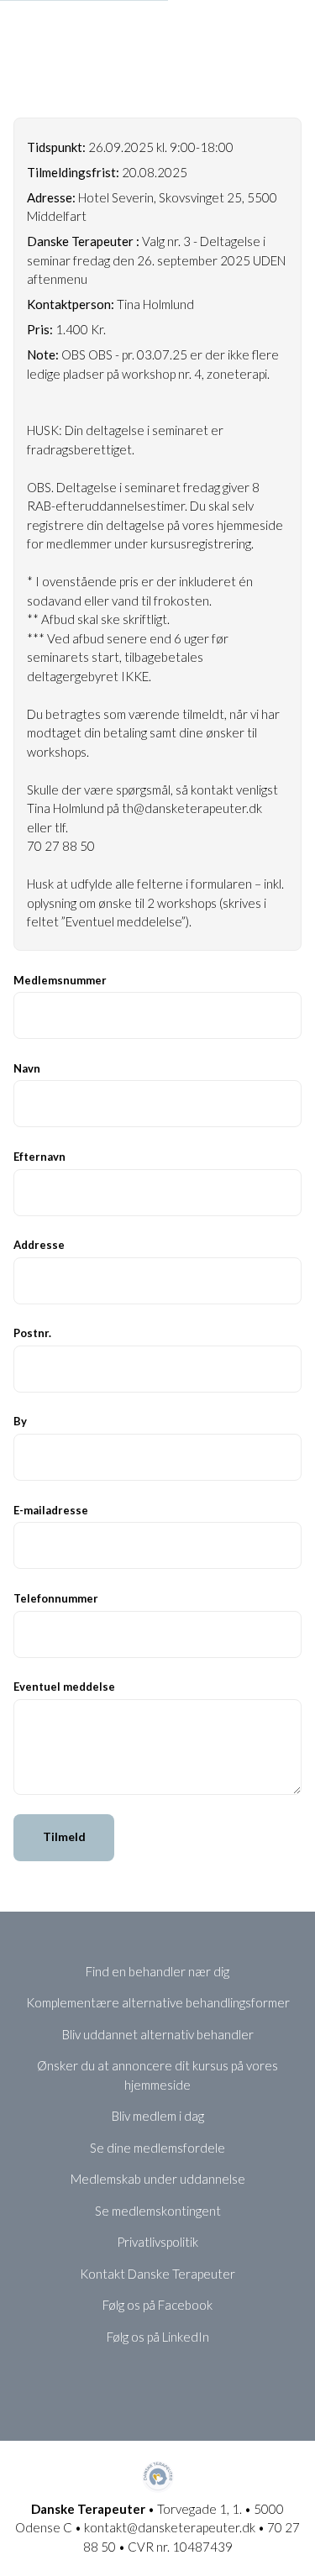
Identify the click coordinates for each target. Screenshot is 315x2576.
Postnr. (32, 1333)
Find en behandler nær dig (157, 1971)
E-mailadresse (51, 1510)
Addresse (39, 1245)
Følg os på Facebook (157, 2305)
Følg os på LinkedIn (158, 2337)
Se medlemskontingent (158, 2211)
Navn (27, 1068)
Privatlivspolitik (157, 2242)
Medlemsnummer (60, 980)
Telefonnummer (56, 1598)
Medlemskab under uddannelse (158, 2179)
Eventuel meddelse (64, 1687)
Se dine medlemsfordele (157, 2148)
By (20, 1421)
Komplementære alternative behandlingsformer (158, 2002)
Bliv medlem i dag (158, 2116)
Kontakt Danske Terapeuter (157, 2274)
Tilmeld (64, 1836)
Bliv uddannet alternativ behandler (158, 2034)
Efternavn (39, 1157)
